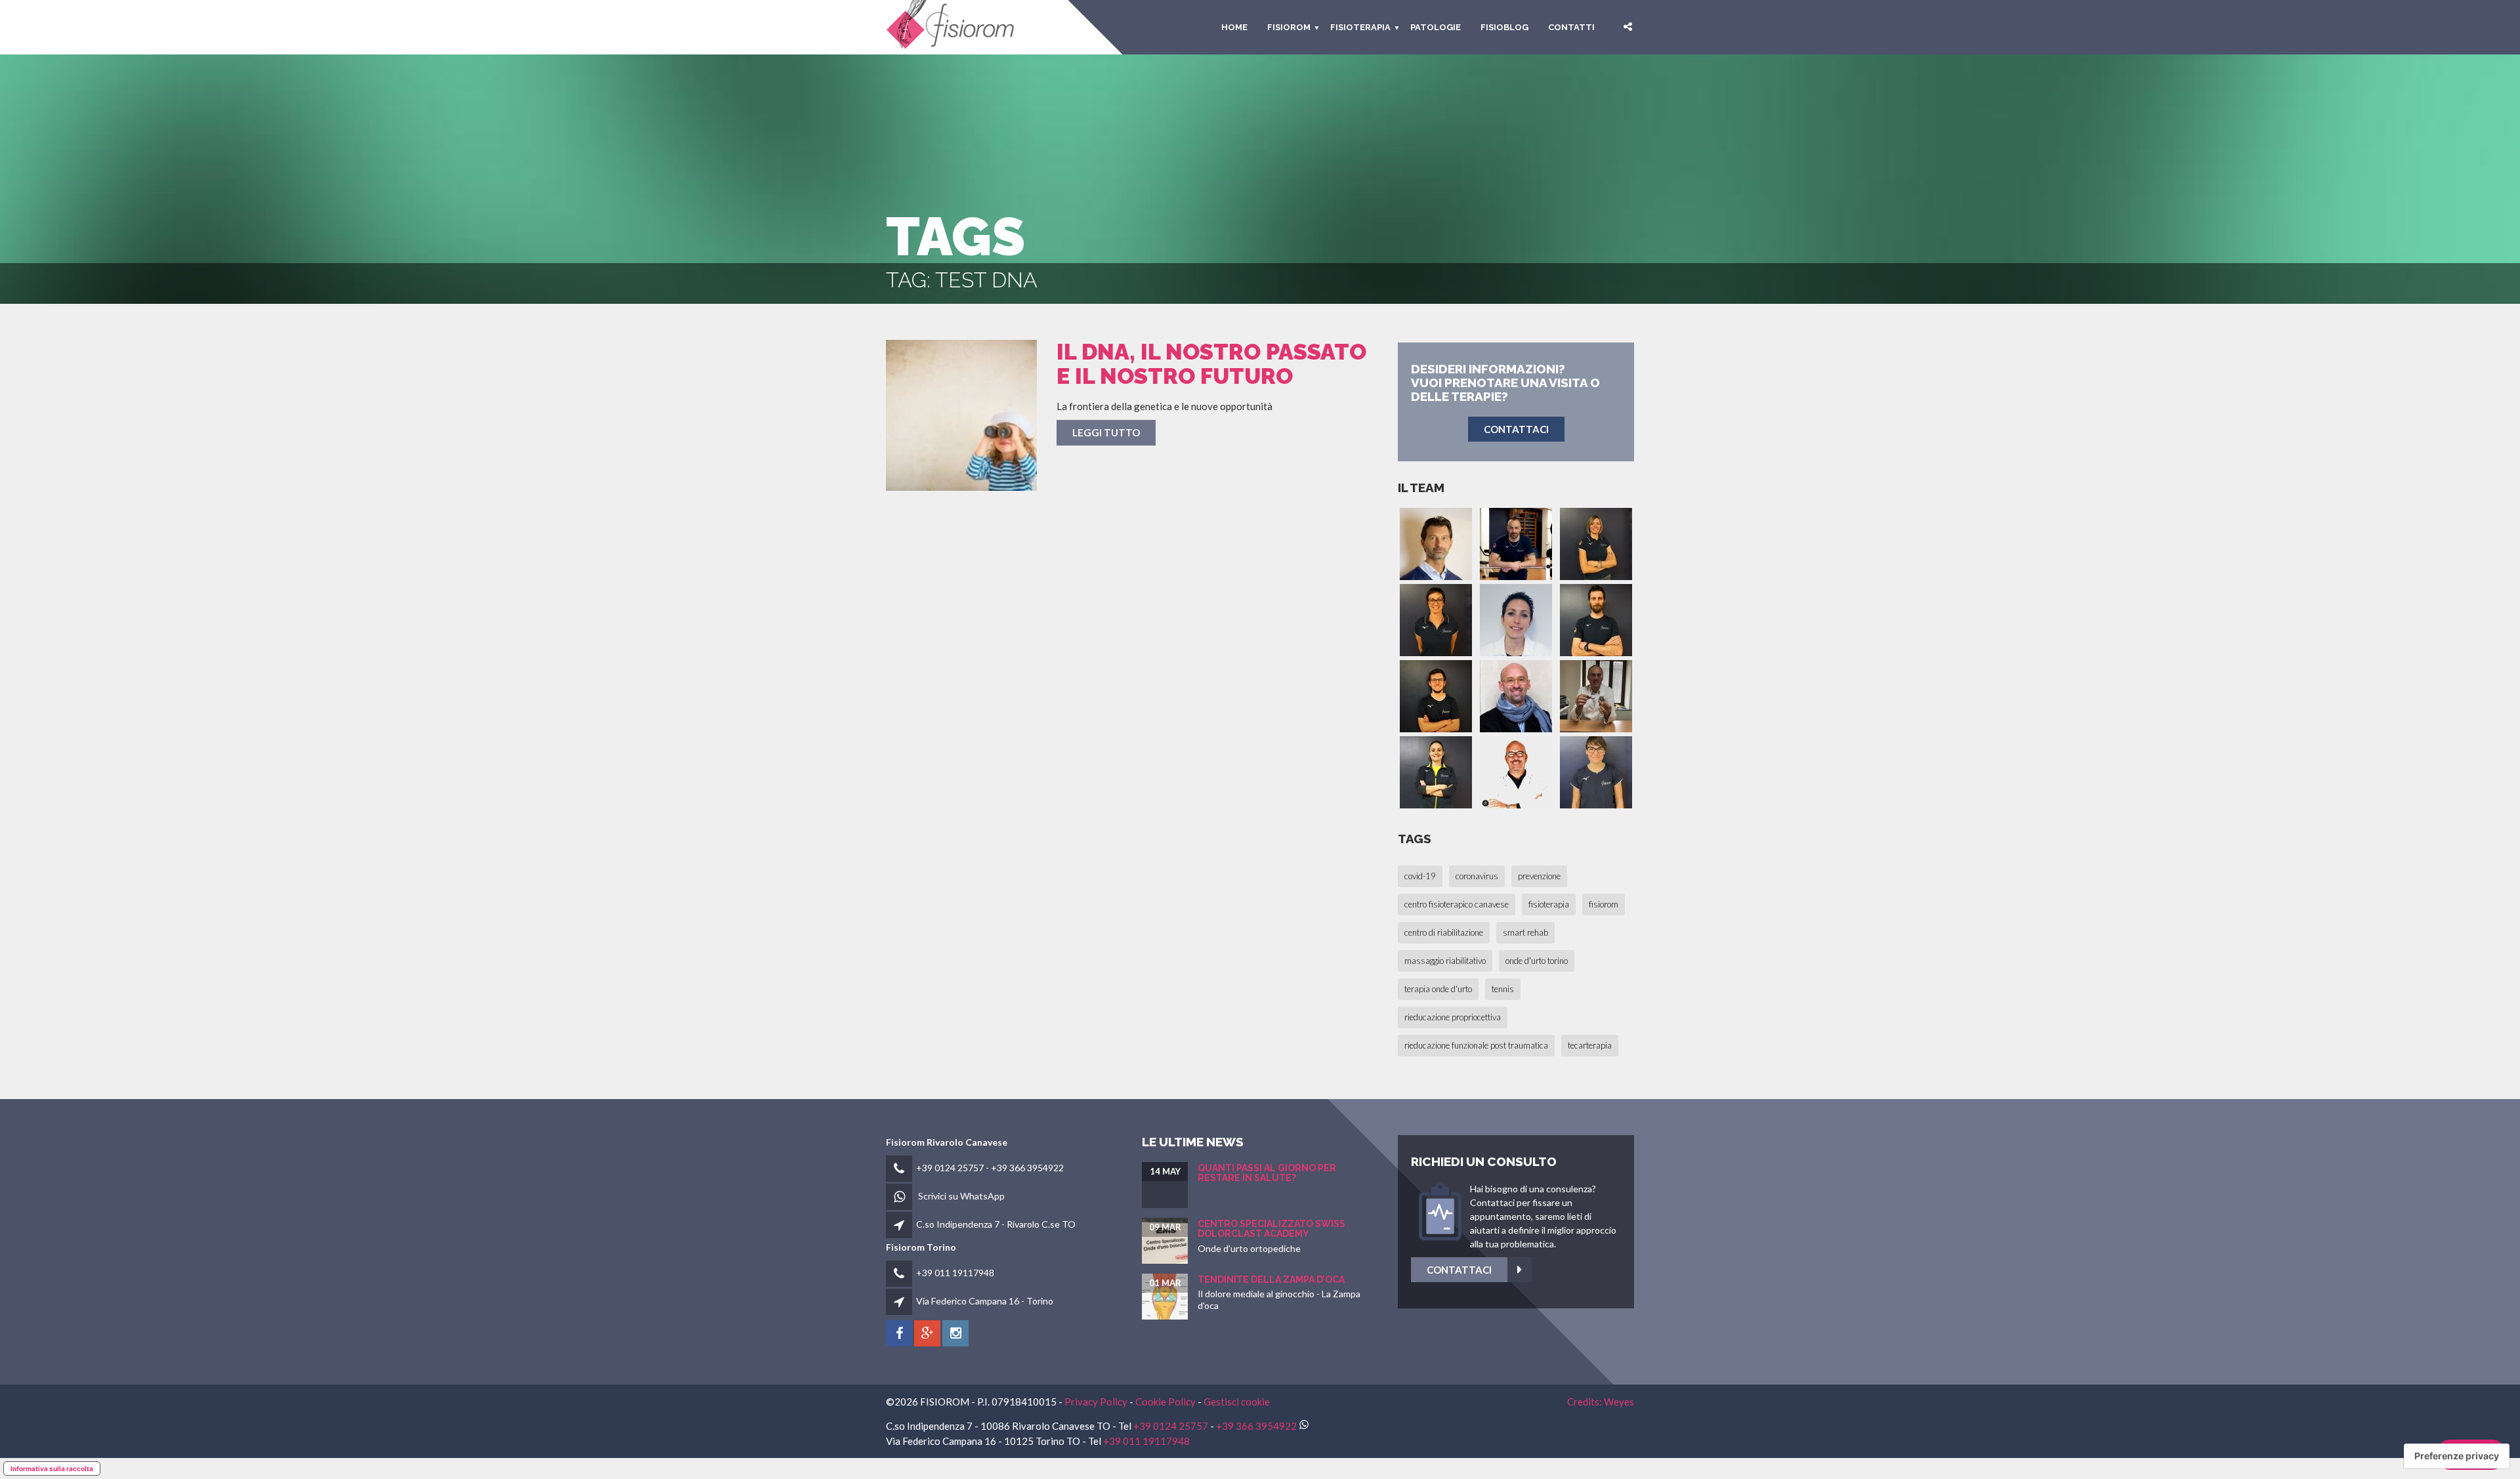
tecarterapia (1590, 1045)
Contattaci (1459, 1270)
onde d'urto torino (1537, 961)
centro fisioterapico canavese (1457, 904)
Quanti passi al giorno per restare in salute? (1267, 1173)
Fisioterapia (1360, 27)
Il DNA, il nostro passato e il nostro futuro (1211, 364)
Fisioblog (1504, 27)
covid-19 (1420, 876)
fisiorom (1289, 27)
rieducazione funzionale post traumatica (1476, 1045)
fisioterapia (1549, 904)
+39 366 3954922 (1027, 1168)
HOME (1234, 27)
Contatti (1571, 27)
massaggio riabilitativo (1445, 961)
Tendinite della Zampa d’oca (1271, 1280)
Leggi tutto (1106, 432)
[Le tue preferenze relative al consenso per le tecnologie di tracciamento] (2457, 1456)
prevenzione (1539, 876)
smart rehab (1525, 932)
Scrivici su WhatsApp (961, 1196)
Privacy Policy (1096, 1402)
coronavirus (1477, 876)
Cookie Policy (1165, 1402)
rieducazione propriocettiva (1453, 1017)
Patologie (1436, 27)
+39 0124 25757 (950, 1168)
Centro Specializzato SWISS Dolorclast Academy (1271, 1229)
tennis (1503, 989)
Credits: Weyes (1601, 1402)
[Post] (961, 415)
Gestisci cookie (1237, 1402)
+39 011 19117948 (955, 1273)
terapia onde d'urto (1438, 989)
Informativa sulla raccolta (52, 1469)
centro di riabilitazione (1444, 932)
